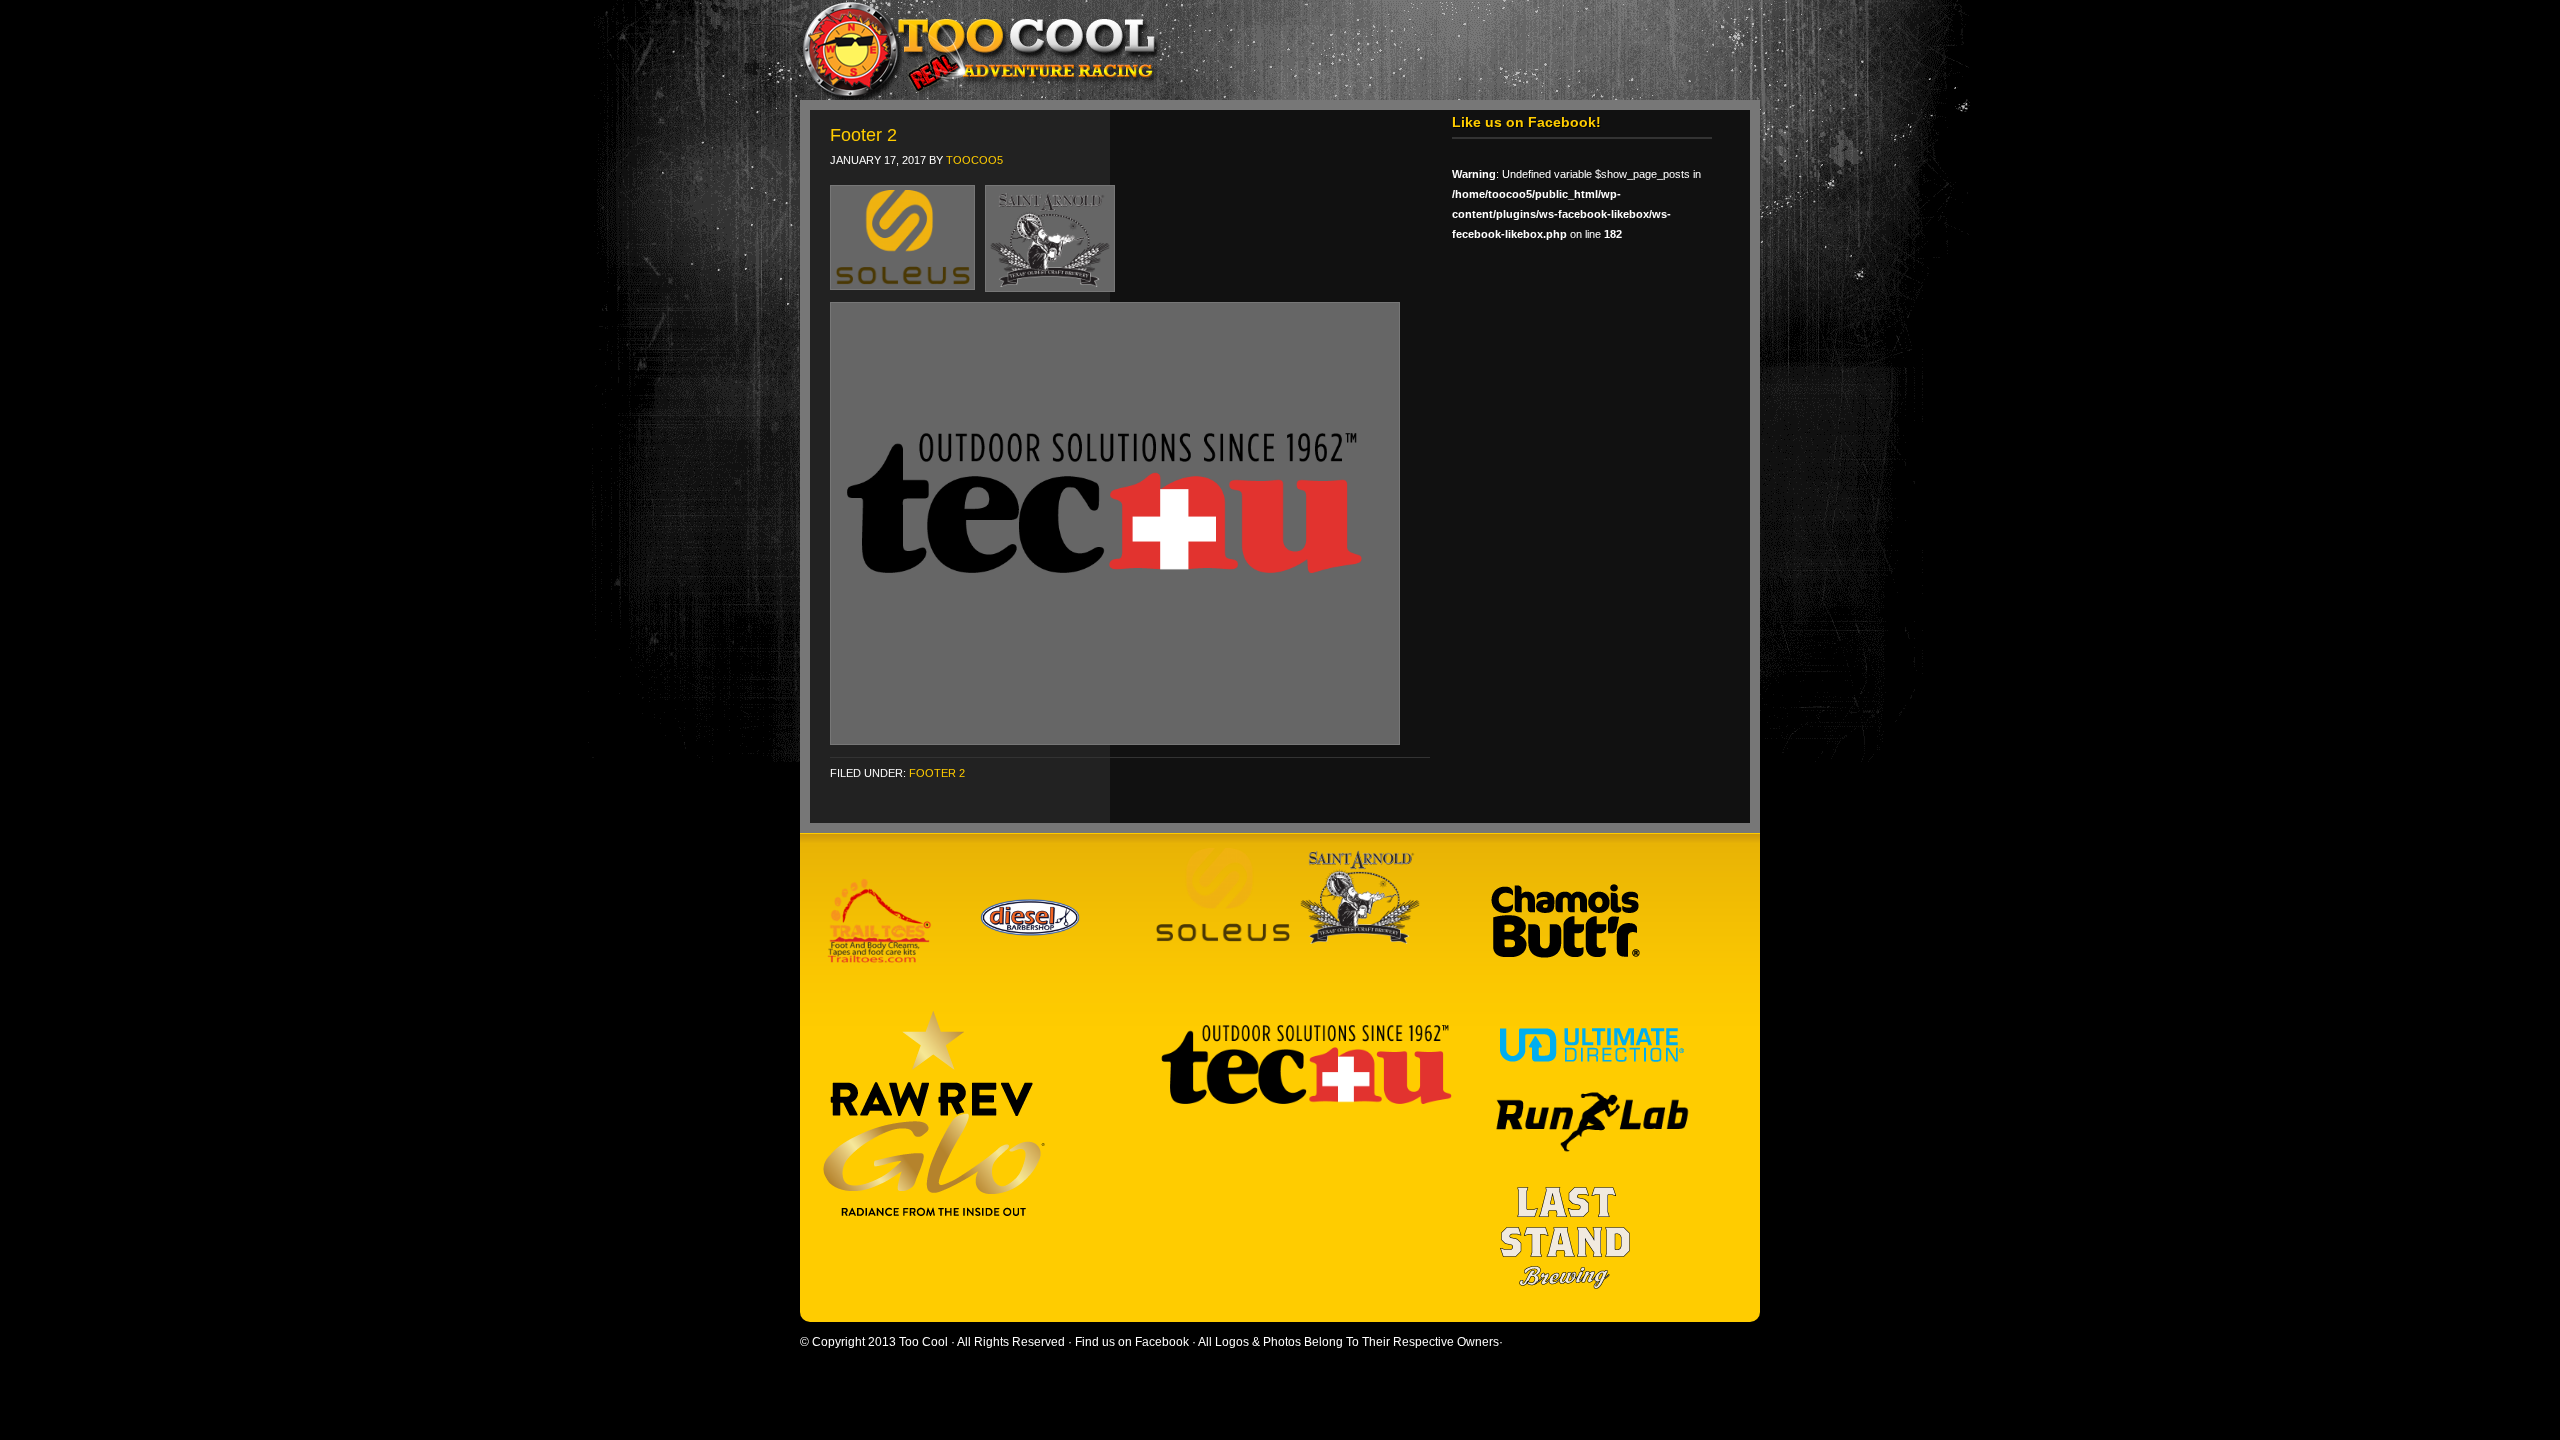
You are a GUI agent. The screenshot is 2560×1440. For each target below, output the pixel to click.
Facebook (1162, 1342)
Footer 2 (863, 135)
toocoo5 (974, 160)
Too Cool (923, 1342)
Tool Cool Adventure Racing (1270, 50)
